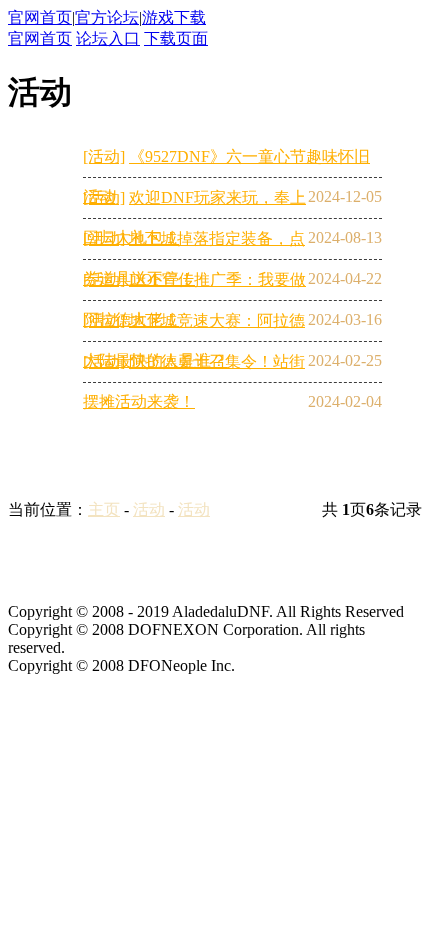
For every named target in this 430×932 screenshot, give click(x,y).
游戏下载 (174, 17)
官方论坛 (107, 17)
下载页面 (176, 38)
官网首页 (40, 17)
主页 (104, 509)
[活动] (104, 156)
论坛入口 (108, 38)
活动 (149, 509)
